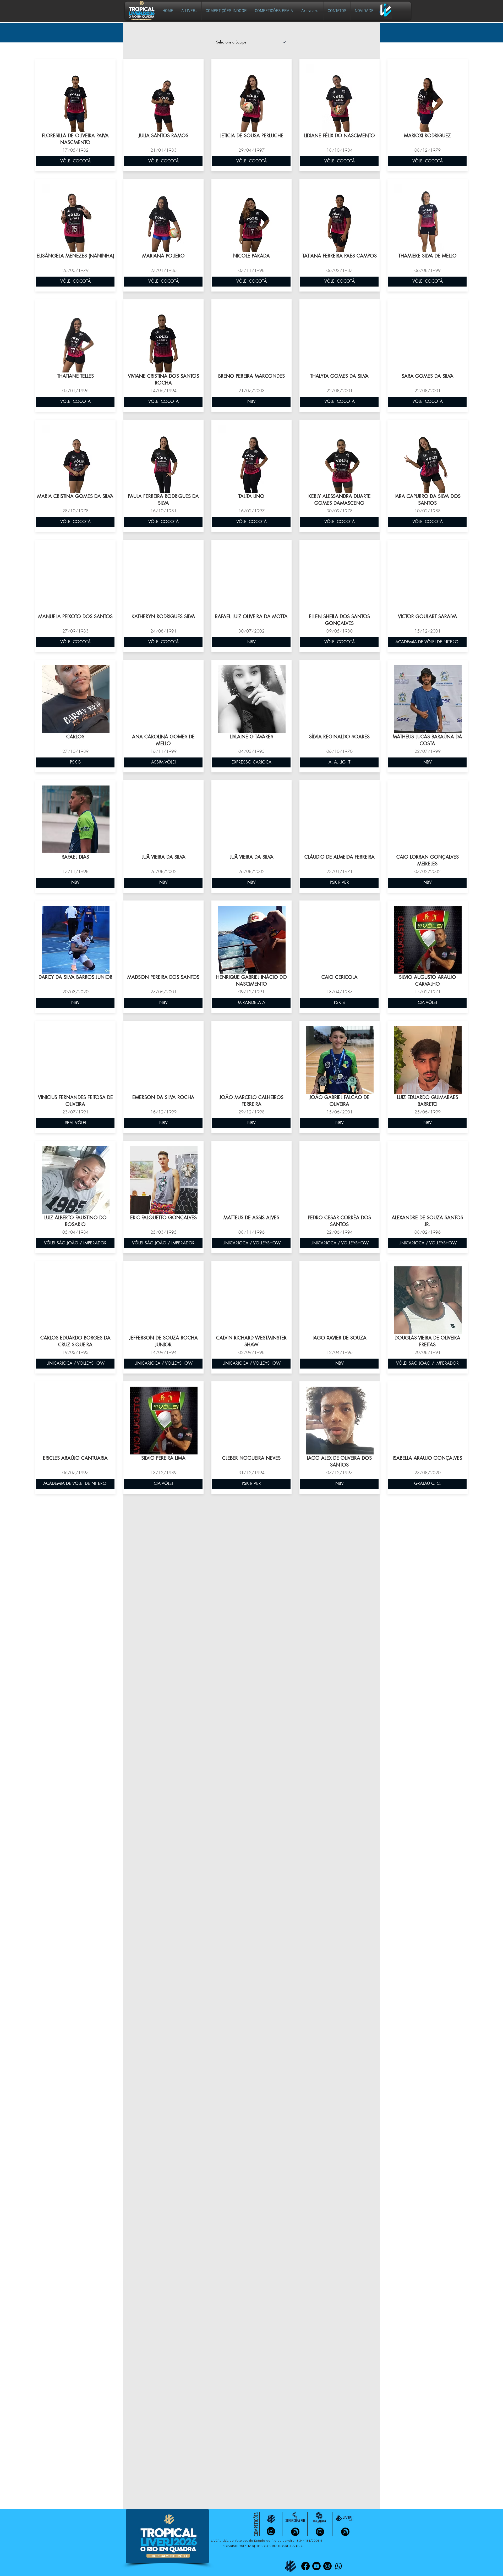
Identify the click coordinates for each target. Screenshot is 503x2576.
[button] (226, 11)
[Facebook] (305, 2566)
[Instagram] (327, 2566)
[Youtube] (316, 2566)
